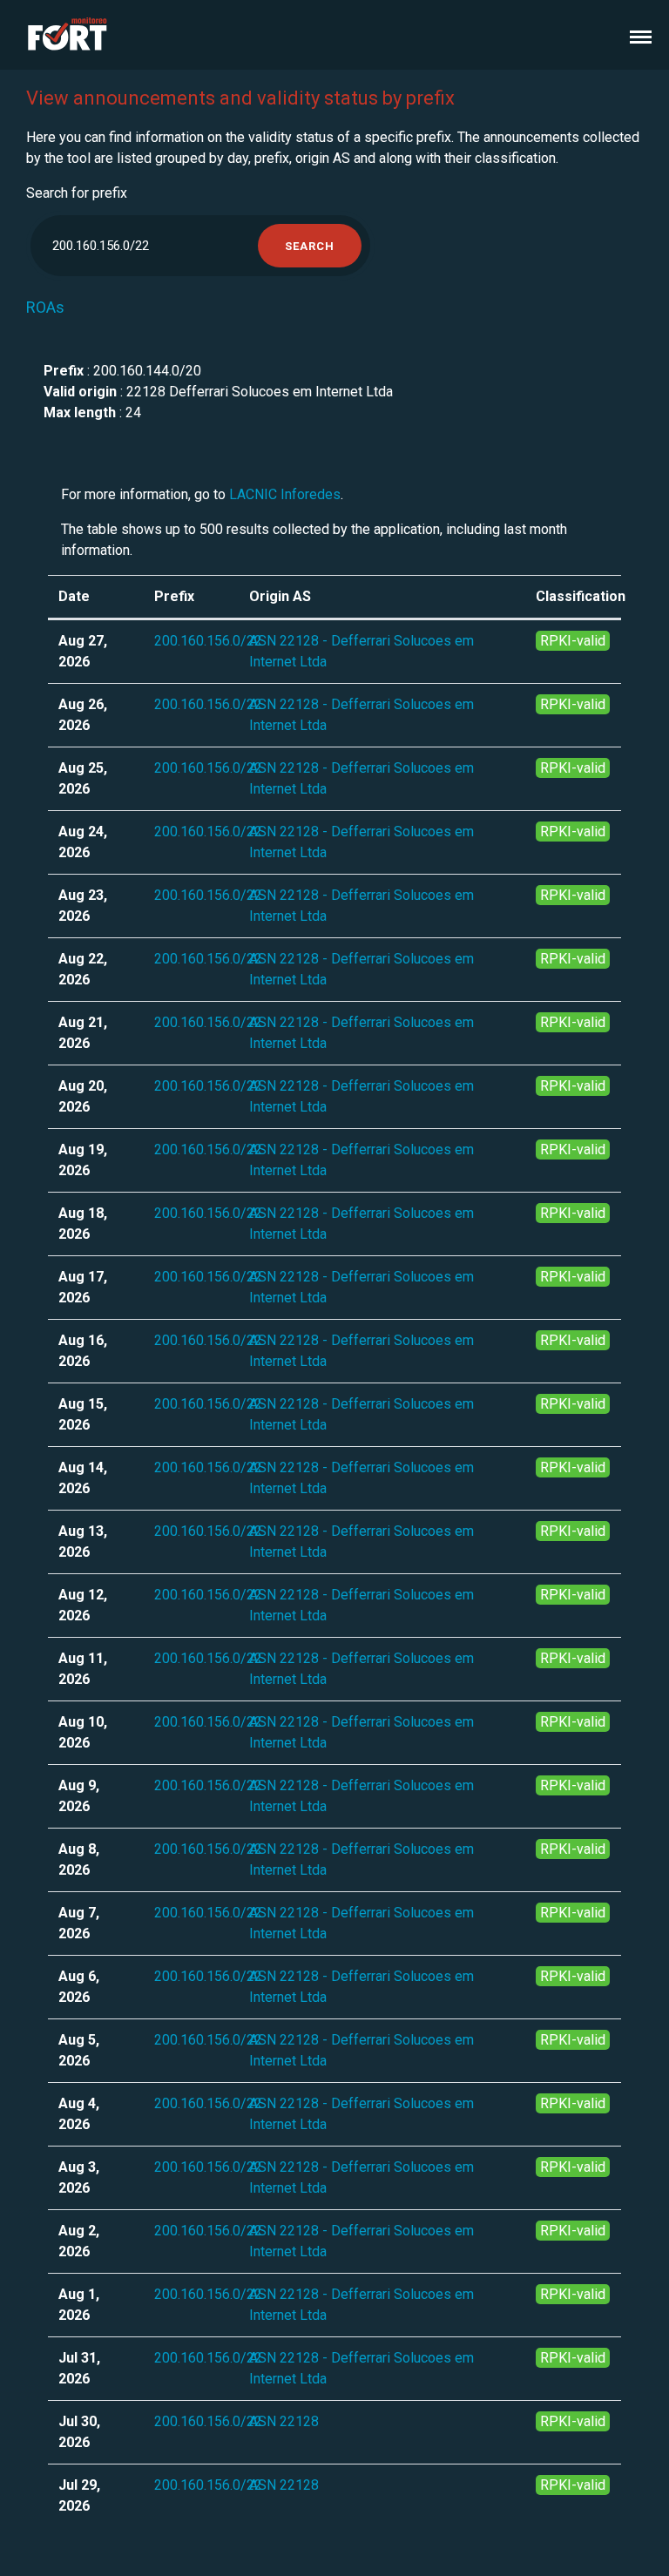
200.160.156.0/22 (208, 641)
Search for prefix (77, 193)
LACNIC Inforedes (285, 494)
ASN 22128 (284, 2421)
